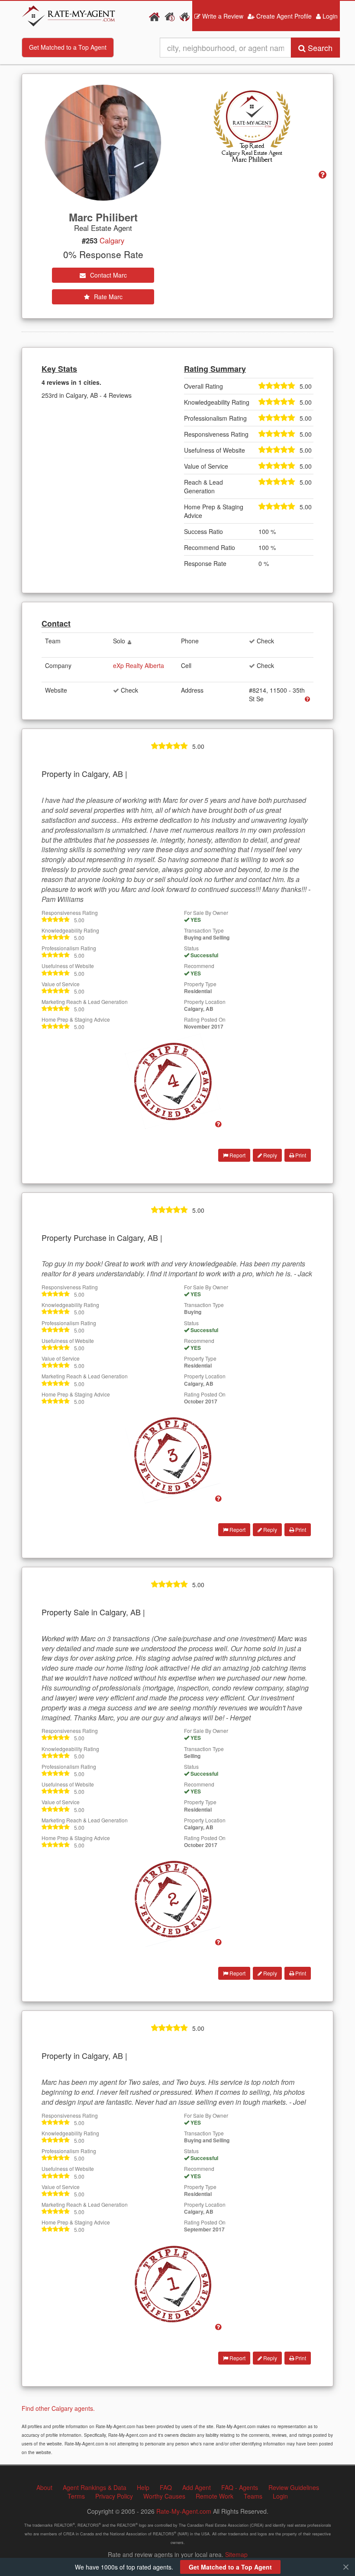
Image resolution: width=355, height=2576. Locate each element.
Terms (76, 2496)
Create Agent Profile (283, 16)
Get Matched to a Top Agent (68, 47)
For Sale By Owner (206, 912)
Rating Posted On (205, 1019)
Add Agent (197, 2487)
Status (191, 948)
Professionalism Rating (69, 948)
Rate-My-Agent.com (184, 2511)
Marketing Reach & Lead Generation (85, 1002)
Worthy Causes (164, 2496)
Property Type (200, 984)
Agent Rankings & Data (95, 2487)
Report (237, 1155)
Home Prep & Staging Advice (76, 1019)
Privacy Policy (114, 2496)
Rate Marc (107, 297)
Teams (253, 2496)
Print (300, 1155)
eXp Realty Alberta (139, 665)
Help (143, 2487)
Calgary (112, 240)
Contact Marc (108, 275)
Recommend (199, 966)
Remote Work (215, 2496)
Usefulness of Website (68, 966)
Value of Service (61, 984)
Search (319, 48)
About (44, 2487)
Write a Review (222, 16)
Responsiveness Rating (70, 912)
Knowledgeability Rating (70, 930)
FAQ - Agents (240, 2487)
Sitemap (236, 2554)
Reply (269, 1155)
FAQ (166, 2487)
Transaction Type (204, 930)
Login (329, 16)
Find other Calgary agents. (58, 2408)
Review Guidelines (294, 2487)
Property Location (205, 1002)
